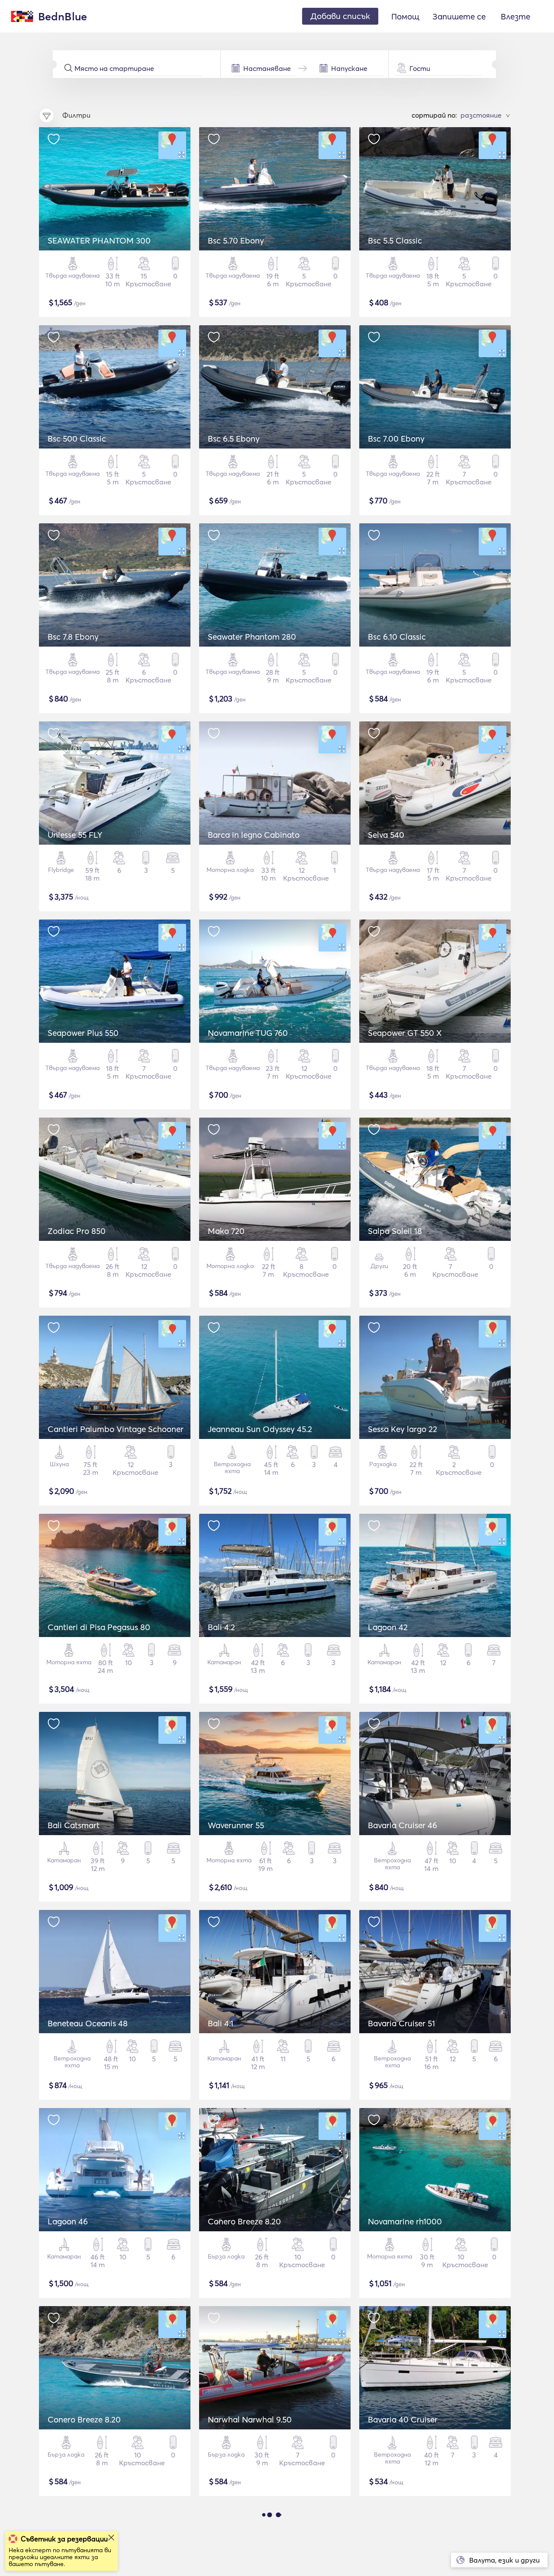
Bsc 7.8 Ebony (73, 637)
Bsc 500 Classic (77, 439)
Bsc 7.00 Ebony (396, 439)
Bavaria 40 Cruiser (403, 2419)
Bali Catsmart (74, 1825)
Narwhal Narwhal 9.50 (250, 2419)
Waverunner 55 (236, 1825)
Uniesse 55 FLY (75, 835)
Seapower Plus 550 (83, 1033)
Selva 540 (386, 835)
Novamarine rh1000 (405, 2221)
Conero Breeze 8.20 (244, 2221)
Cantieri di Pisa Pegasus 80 (99, 1627)
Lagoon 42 (388, 1627)
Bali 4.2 (221, 1627)
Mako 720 (226, 1231)
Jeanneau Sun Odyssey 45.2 (260, 1429)
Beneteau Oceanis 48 (88, 2023)
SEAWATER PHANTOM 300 (99, 240)
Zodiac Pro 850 (77, 1231)
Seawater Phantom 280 (252, 637)
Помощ (405, 16)
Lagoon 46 (68, 2221)
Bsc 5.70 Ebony (236, 240)
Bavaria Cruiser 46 (403, 1825)
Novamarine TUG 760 (248, 1033)
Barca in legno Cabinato (254, 835)
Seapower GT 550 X (405, 1033)
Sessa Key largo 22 (403, 1429)
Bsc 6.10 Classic (397, 637)
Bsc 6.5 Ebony (234, 439)
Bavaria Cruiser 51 (401, 2023)
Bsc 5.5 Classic (395, 240)
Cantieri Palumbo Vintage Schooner (116, 1429)
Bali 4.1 (221, 2023)
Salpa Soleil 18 (395, 1231)
